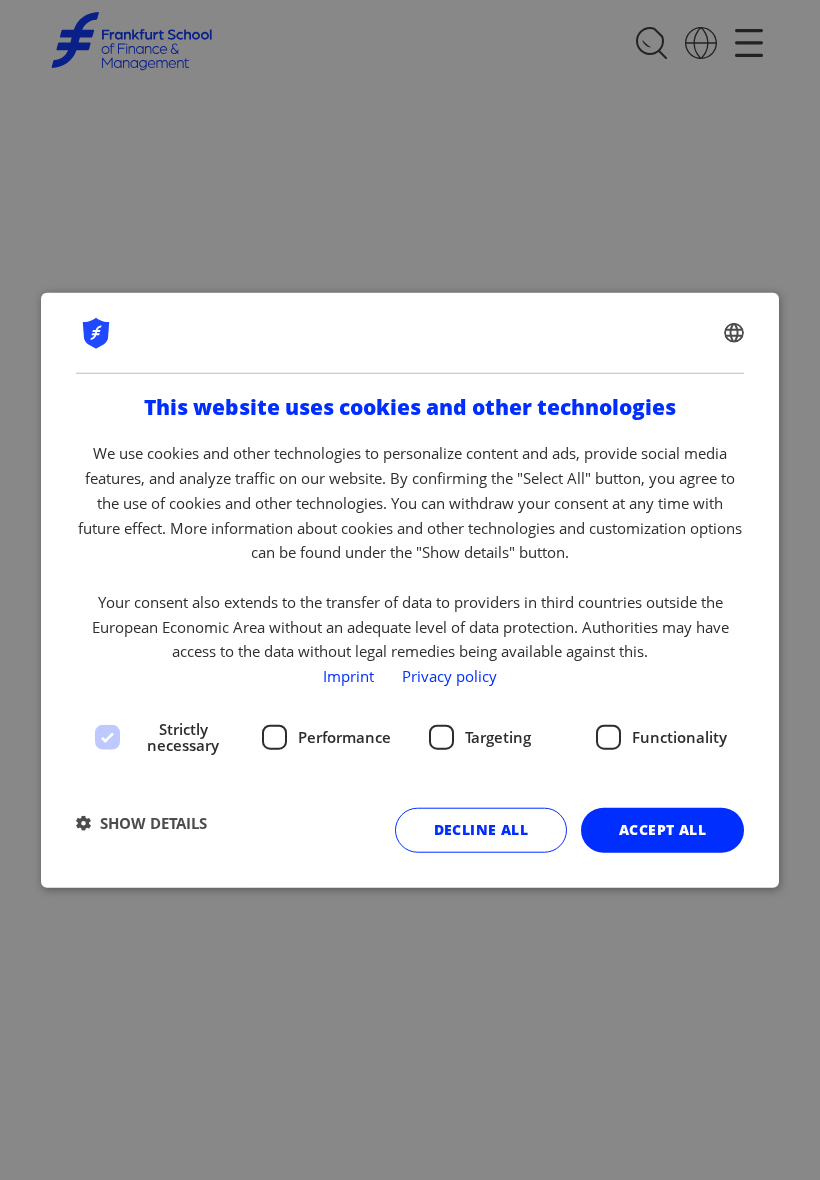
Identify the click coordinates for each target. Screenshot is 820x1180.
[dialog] (410, 590)
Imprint (348, 676)
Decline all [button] (481, 829)
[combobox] (734, 333)
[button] (141, 823)
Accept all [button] (662, 829)
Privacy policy (449, 676)
